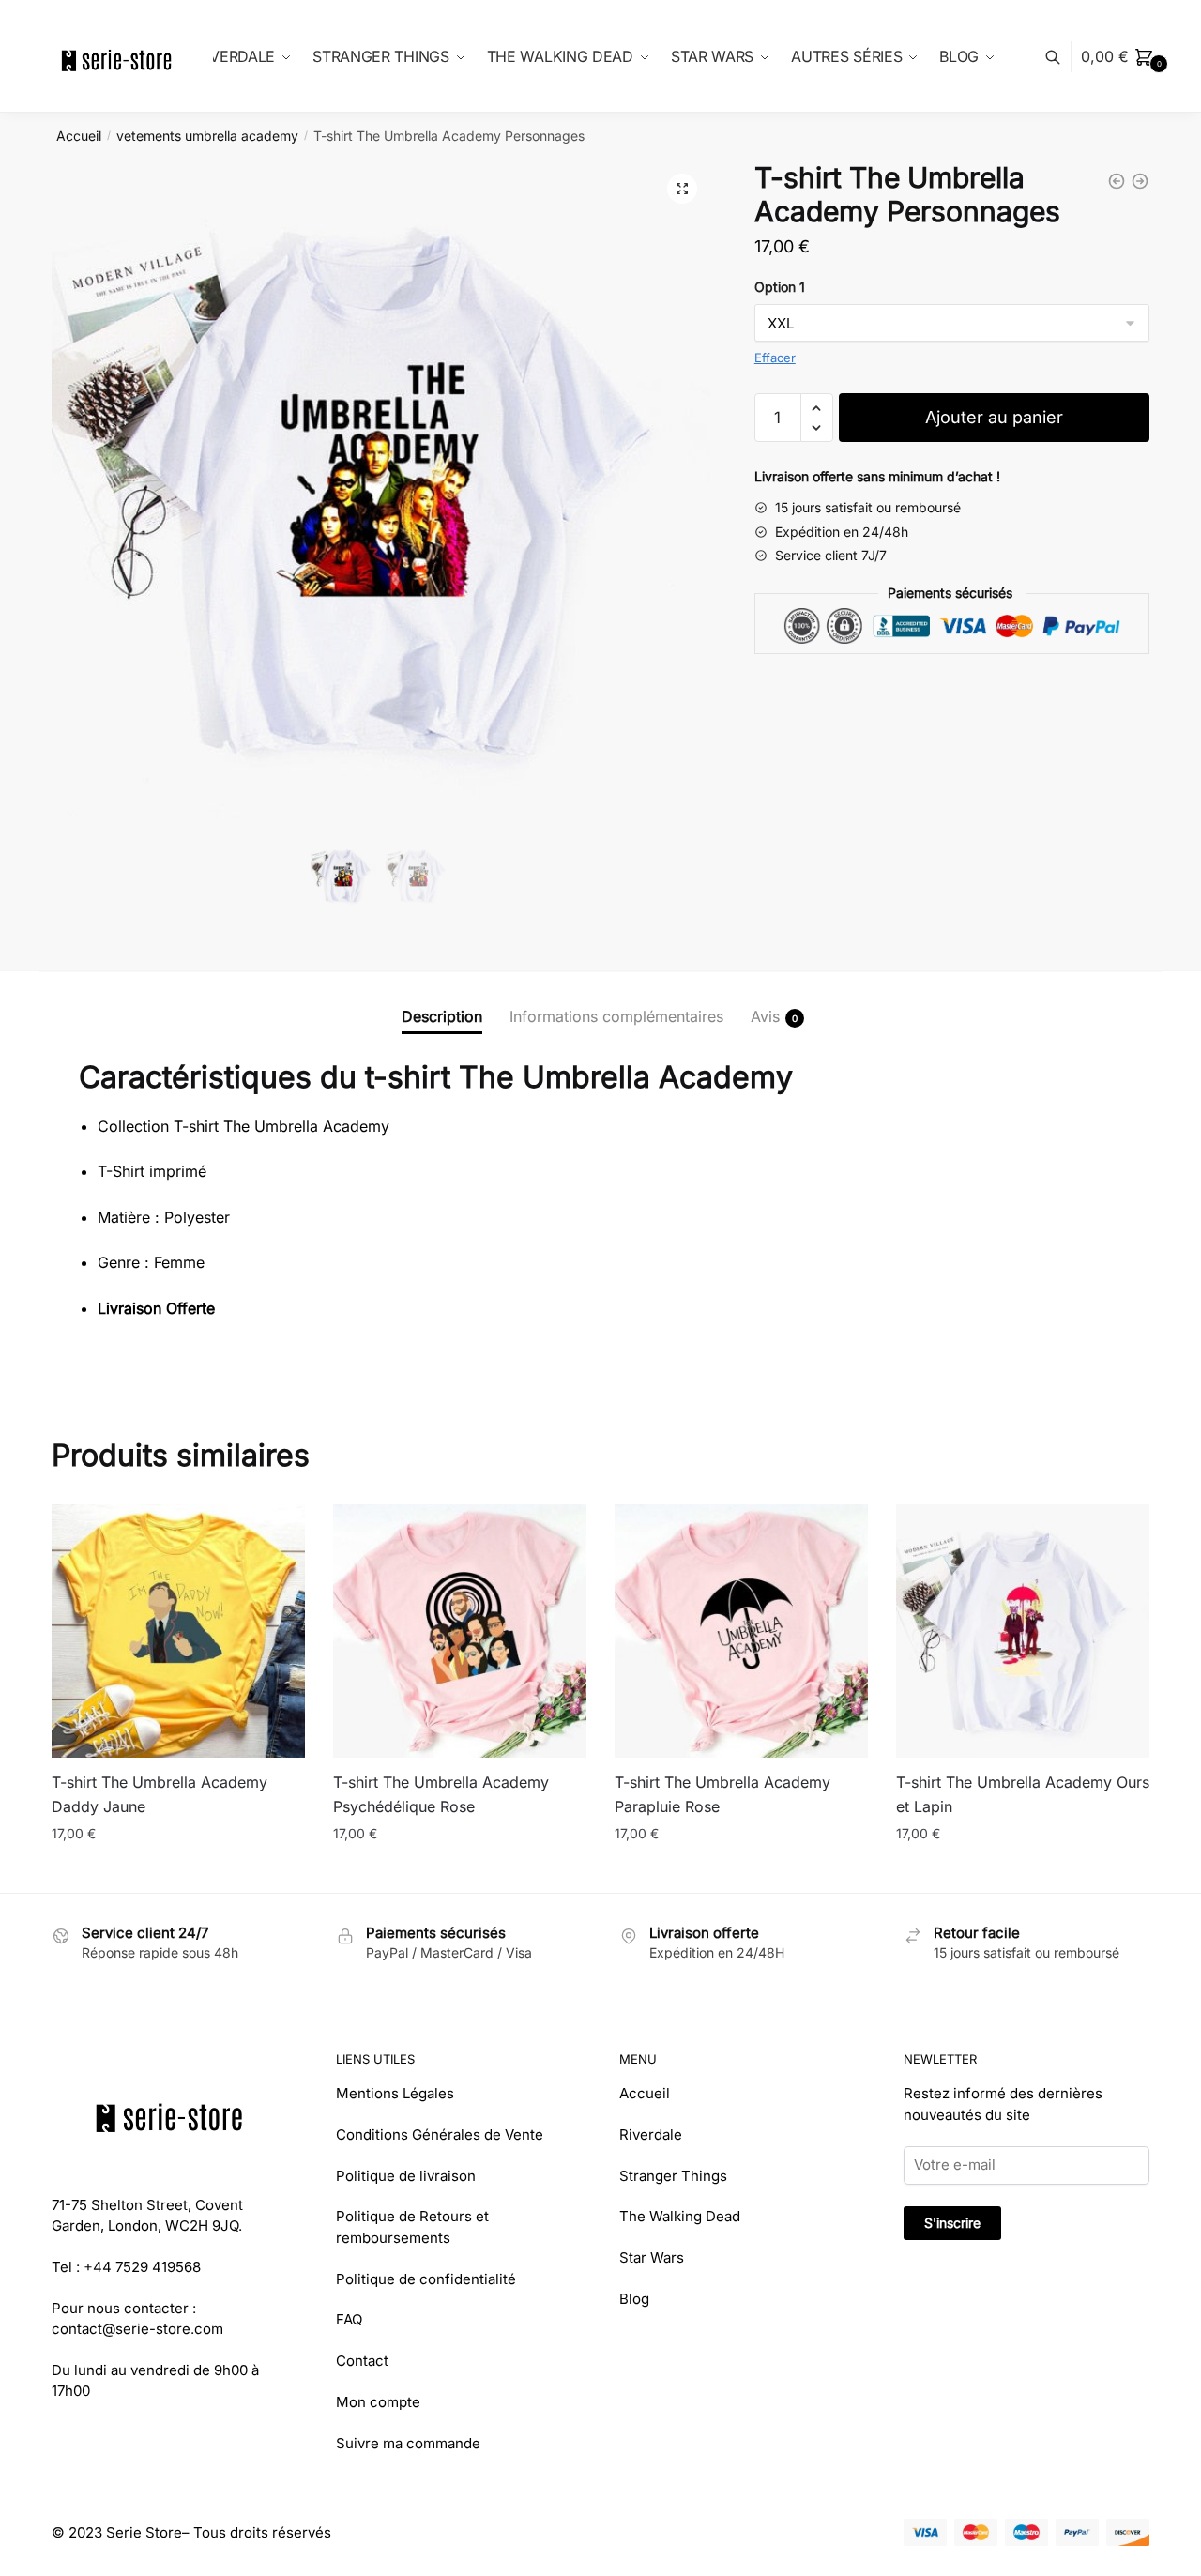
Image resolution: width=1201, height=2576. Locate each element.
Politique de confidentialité (426, 2279)
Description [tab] (442, 1016)
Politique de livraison (406, 2176)
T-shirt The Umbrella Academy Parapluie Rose (722, 1794)
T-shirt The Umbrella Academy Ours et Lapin (1023, 1794)
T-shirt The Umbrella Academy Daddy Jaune (160, 1794)
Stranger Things (673, 2176)
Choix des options (179, 1871)
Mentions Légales (395, 2093)
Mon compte (378, 2402)
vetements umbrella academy (207, 136)
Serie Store (144, 2532)
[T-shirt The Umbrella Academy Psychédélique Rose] (460, 1631)
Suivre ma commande (408, 2443)
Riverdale (651, 2134)
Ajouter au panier (994, 417)
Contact (362, 2361)
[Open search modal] (1063, 57)
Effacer (775, 358)
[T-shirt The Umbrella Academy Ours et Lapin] (1023, 1631)
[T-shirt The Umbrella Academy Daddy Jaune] (178, 1631)
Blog (634, 2299)
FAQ (349, 2319)
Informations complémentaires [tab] (616, 1016)
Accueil (79, 136)
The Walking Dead (680, 2216)
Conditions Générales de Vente (440, 2134)
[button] (682, 189)
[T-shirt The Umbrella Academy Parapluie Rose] (741, 1631)
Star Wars (652, 2257)
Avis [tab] (765, 1016)
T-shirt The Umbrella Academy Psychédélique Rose (441, 1794)
